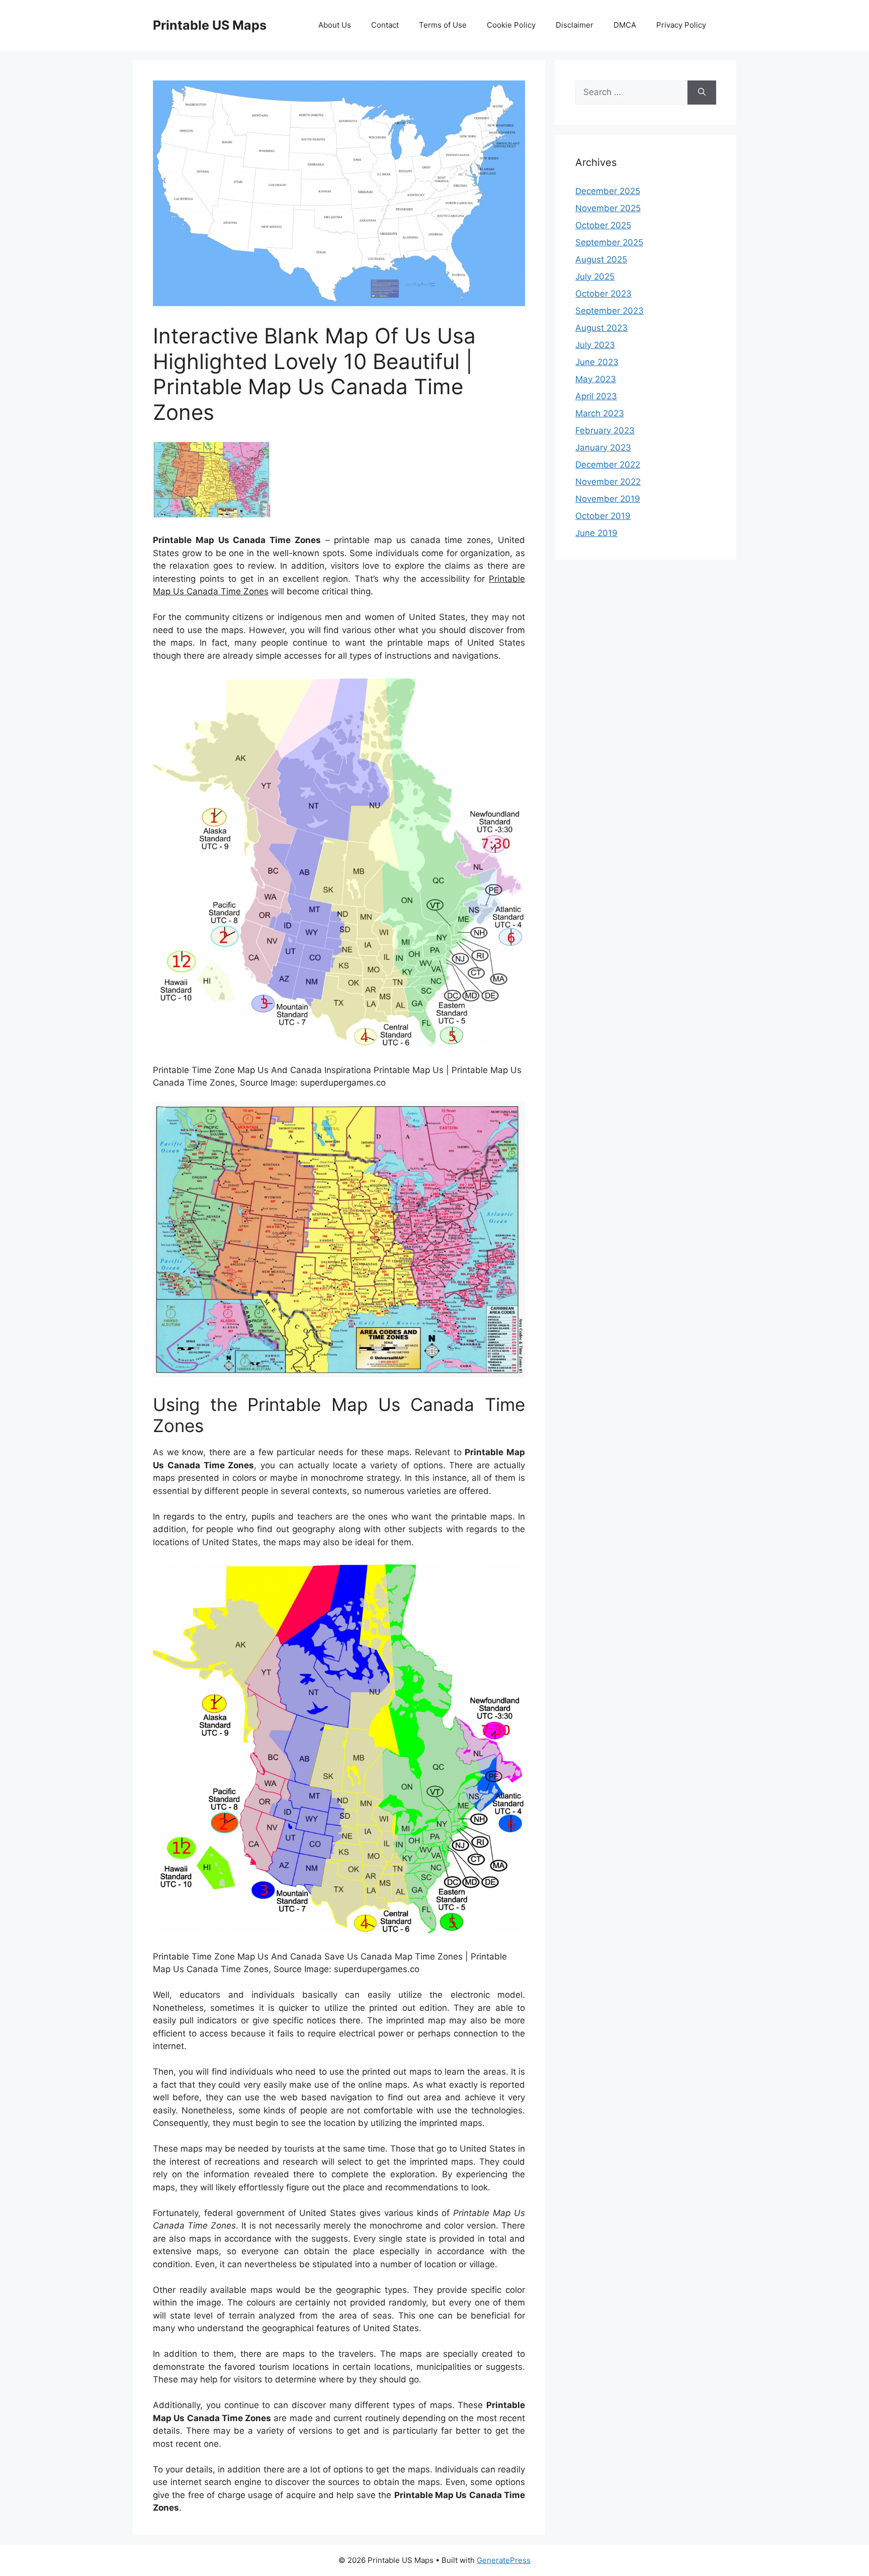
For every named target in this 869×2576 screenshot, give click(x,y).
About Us (335, 25)
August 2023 (601, 328)
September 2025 (609, 242)
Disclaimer (575, 25)
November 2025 (608, 208)
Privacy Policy (681, 25)
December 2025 (608, 191)
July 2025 (595, 277)
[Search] (702, 93)
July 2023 (595, 345)
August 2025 (601, 259)
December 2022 (608, 465)
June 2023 (597, 362)
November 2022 (608, 482)
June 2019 (596, 533)
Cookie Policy (511, 25)
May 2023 (596, 379)
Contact (385, 25)
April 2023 (596, 396)
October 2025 (603, 225)
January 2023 (603, 448)
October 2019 (603, 516)
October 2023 (603, 294)
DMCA (625, 25)
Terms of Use (443, 25)
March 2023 (600, 413)
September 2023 (610, 311)
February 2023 (605, 430)
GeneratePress (504, 2560)
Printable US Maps (210, 25)
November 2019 (608, 499)
